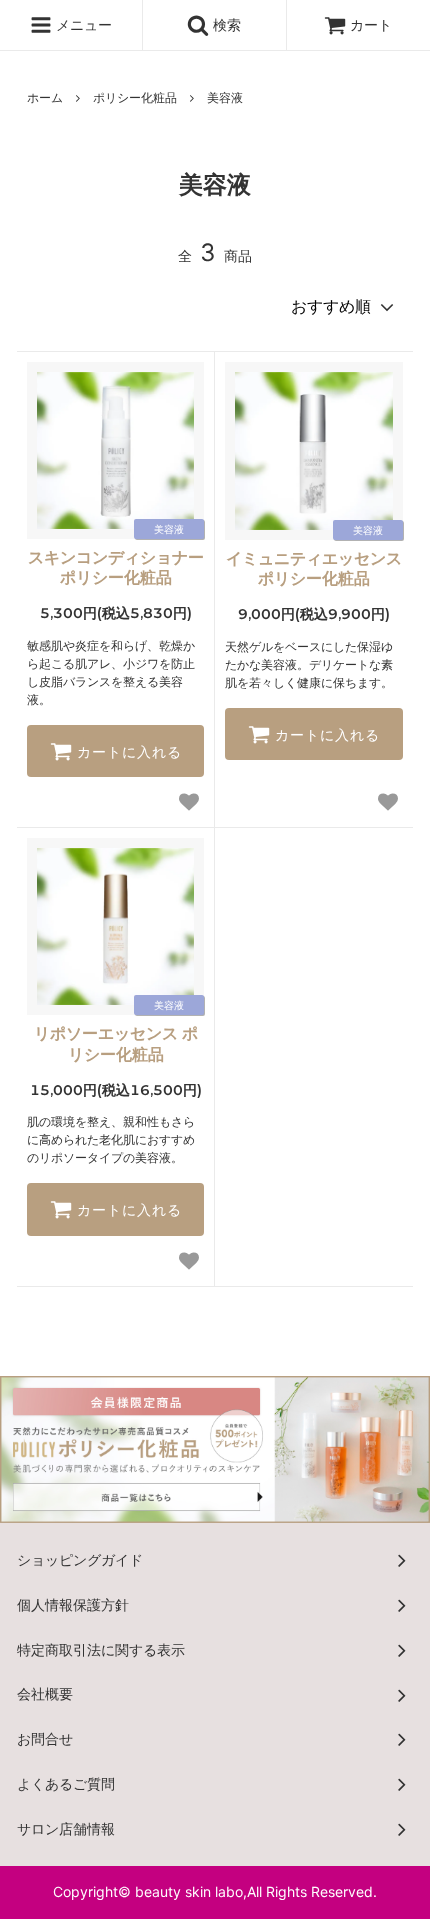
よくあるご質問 (66, 1783)
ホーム (45, 97)
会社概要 (45, 1693)
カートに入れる (127, 751)
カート (371, 24)
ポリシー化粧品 (135, 97)
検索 (225, 24)
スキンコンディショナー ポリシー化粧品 (116, 567)
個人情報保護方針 (73, 1604)
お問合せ (45, 1738)
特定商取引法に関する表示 (101, 1649)
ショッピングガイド (80, 1559)
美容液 (225, 97)
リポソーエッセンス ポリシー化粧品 (116, 1043)
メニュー (82, 24)
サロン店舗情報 (66, 1828)
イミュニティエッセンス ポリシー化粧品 (314, 568)
